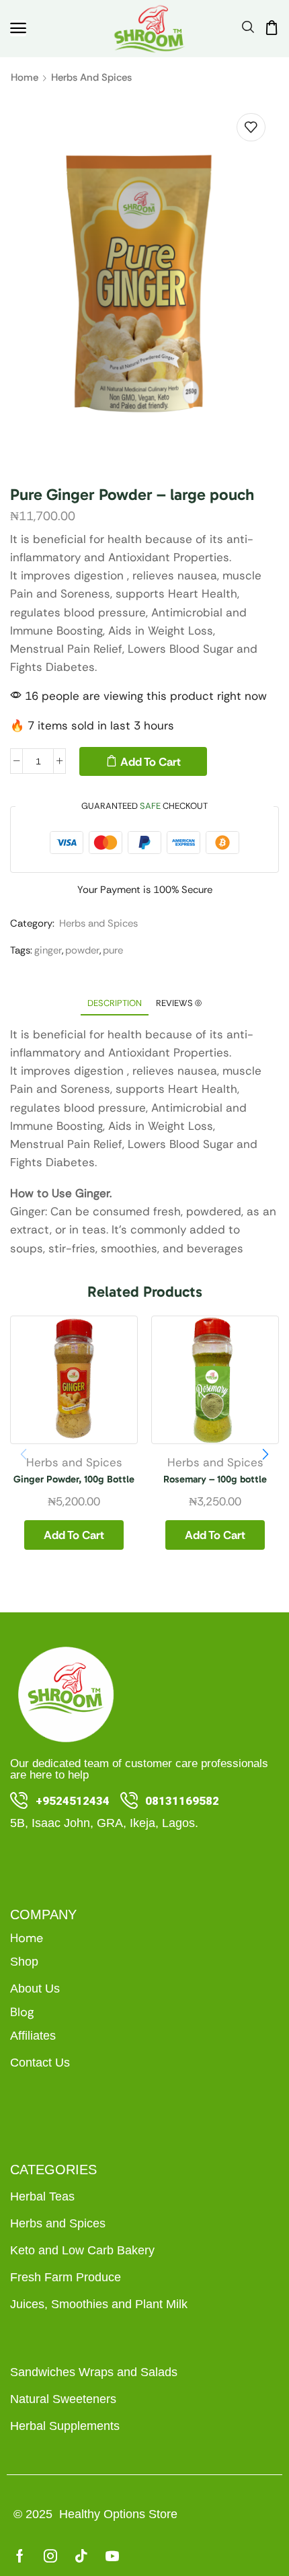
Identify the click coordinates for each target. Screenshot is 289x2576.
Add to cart (151, 762)
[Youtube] (112, 2556)
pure (113, 950)
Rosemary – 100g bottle (215, 1479)
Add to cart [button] (74, 1535)
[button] (18, 28)
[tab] (115, 1003)
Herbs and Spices (91, 77)
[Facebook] (20, 2556)
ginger (48, 950)
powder (82, 950)
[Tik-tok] (81, 2556)
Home (25, 77)
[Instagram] (50, 2556)
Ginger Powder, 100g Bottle (74, 1479)
